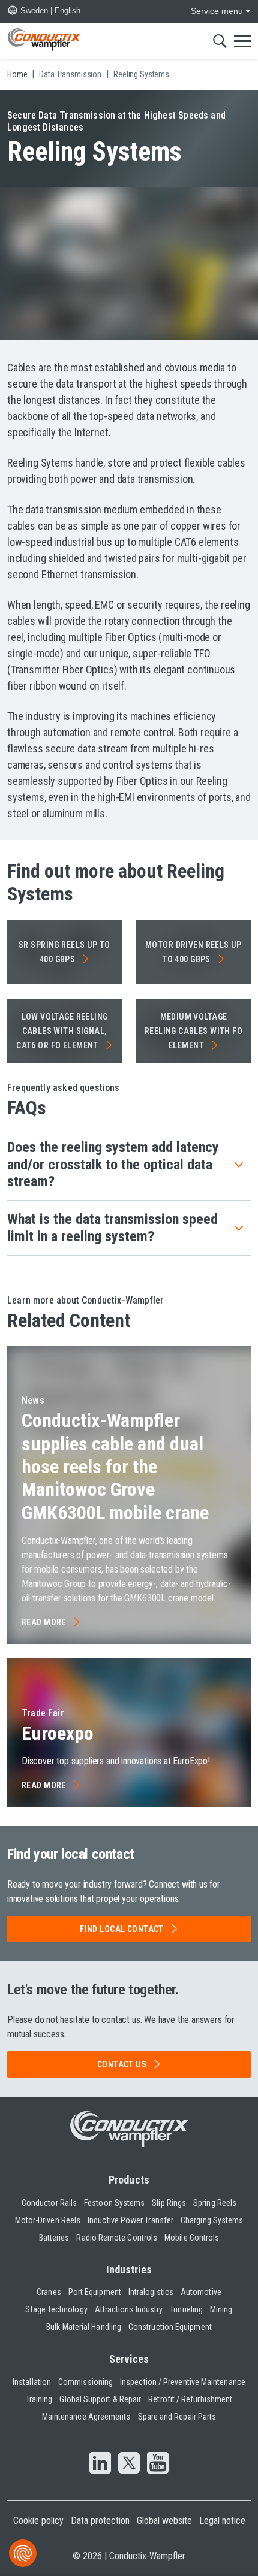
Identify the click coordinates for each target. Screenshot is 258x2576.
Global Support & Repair (100, 2399)
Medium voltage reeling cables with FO (193, 1031)
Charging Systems (212, 2220)
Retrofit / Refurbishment (190, 2399)
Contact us (122, 2064)
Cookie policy (38, 2521)
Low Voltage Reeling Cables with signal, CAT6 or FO (62, 1031)
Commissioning (85, 2382)
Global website (164, 2521)
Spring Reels (215, 2203)
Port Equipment (95, 2292)
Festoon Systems (114, 2203)
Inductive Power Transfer (130, 2220)
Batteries (54, 2238)
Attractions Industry (129, 2309)
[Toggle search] (220, 41)
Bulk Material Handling (84, 2327)
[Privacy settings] (23, 2553)
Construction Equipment (170, 2327)
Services (129, 2359)
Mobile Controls (192, 2238)
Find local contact (122, 1929)
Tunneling (186, 2309)
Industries (129, 2270)
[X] (129, 2464)
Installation (32, 2382)
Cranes (49, 2292)
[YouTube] (158, 2464)
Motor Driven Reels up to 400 (193, 952)
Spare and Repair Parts (177, 2417)
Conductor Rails (49, 2203)
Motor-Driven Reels (48, 2220)
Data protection (100, 2521)
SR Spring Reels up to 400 (64, 952)
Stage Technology (56, 2309)
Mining (221, 2309)
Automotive (201, 2292)
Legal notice (222, 2521)
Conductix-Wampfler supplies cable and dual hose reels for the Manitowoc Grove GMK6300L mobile (115, 1467)
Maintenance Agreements (86, 2417)
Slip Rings (169, 2203)
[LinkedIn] (100, 2464)
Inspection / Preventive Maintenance (183, 2382)
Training (39, 2399)
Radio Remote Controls (117, 2238)
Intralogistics (151, 2292)
